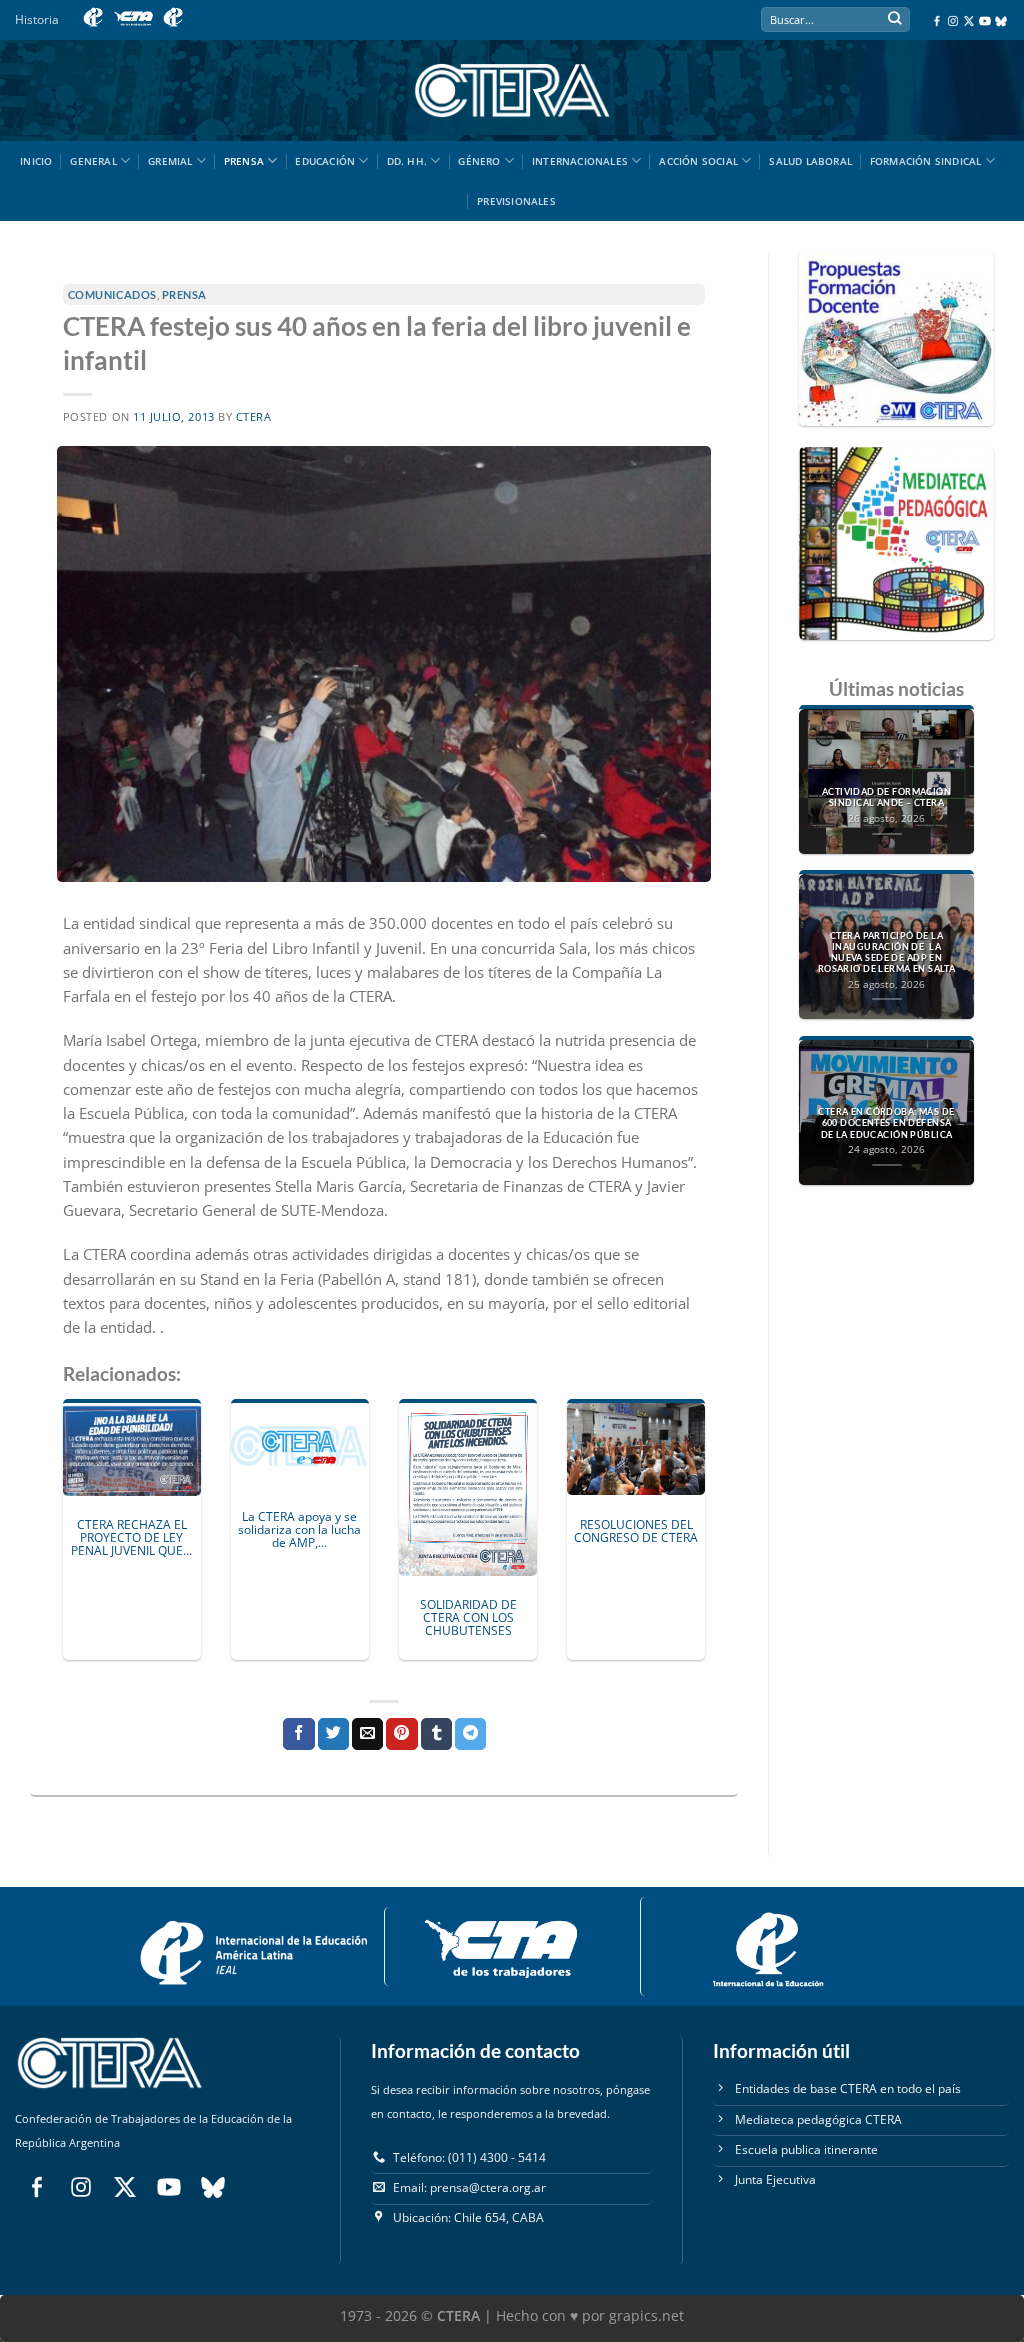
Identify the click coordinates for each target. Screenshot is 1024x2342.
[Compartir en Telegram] (470, 1734)
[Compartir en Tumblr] (436, 1734)
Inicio (36, 161)
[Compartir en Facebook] (298, 1734)
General (93, 161)
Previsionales (516, 201)
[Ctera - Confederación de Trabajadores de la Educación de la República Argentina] (512, 90)
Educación (325, 161)
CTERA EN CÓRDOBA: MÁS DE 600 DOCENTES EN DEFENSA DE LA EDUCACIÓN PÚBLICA (886, 1123)
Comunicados (112, 294)
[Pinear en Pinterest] (401, 1734)
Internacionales (580, 161)
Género (479, 161)
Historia (37, 19)
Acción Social (698, 161)
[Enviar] (894, 20)
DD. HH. (407, 161)
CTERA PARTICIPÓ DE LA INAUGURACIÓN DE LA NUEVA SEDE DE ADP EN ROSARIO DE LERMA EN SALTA (887, 952)
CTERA (254, 417)
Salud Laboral (810, 161)
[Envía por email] (367, 1734)
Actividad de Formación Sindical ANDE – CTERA (886, 797)
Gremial (170, 161)
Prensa (244, 161)
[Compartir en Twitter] (333, 1734)
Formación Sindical (926, 161)
